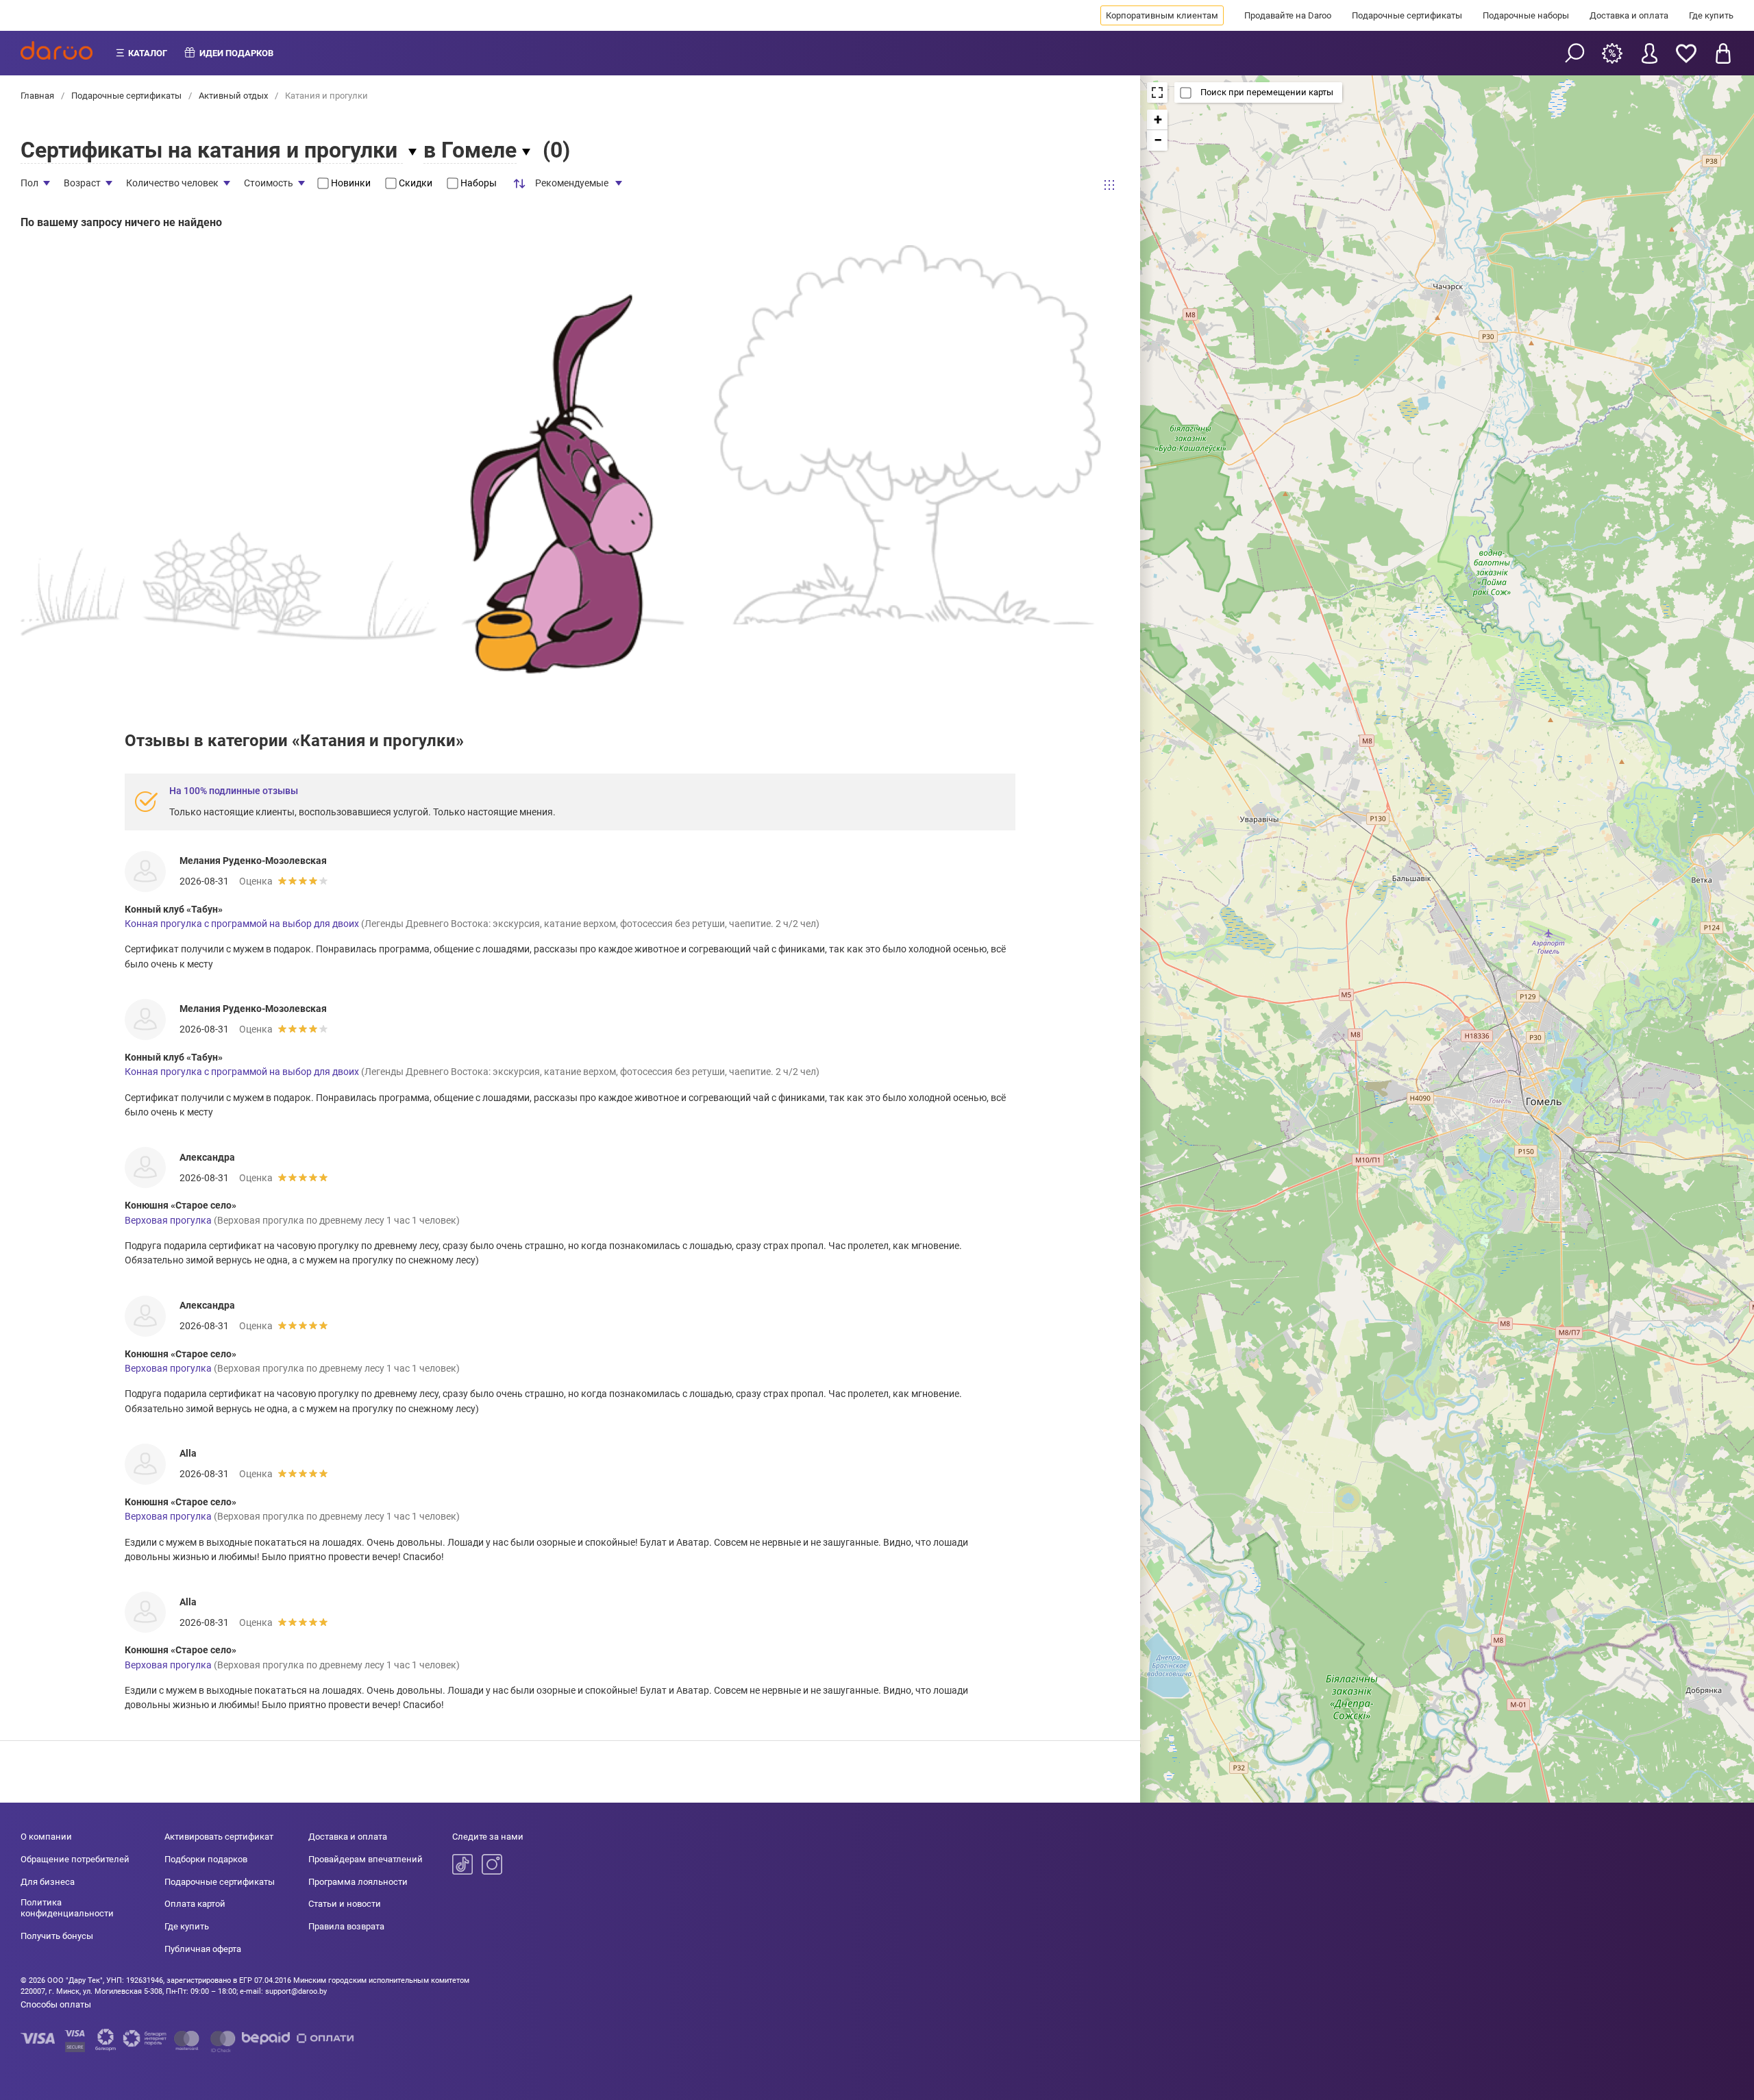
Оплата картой (195, 1904)
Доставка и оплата (1629, 15)
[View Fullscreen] (1157, 92)
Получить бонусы (57, 1936)
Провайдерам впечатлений (366, 1859)
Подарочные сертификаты (1407, 15)
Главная (38, 96)
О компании (46, 1837)
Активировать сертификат (219, 1837)
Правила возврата (346, 1926)
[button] (1157, 120)
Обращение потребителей (75, 1859)
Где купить (1711, 15)
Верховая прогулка (168, 1220)
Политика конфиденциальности (67, 1908)
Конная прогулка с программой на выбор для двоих (242, 924)
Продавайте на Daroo (1288, 15)
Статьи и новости (345, 1904)
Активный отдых (233, 96)
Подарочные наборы (1526, 15)
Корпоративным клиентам (1162, 15)
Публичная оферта (203, 1949)
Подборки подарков (206, 1859)
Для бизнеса (48, 1882)
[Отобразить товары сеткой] (1109, 185)
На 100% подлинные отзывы (234, 791)
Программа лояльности (358, 1882)
